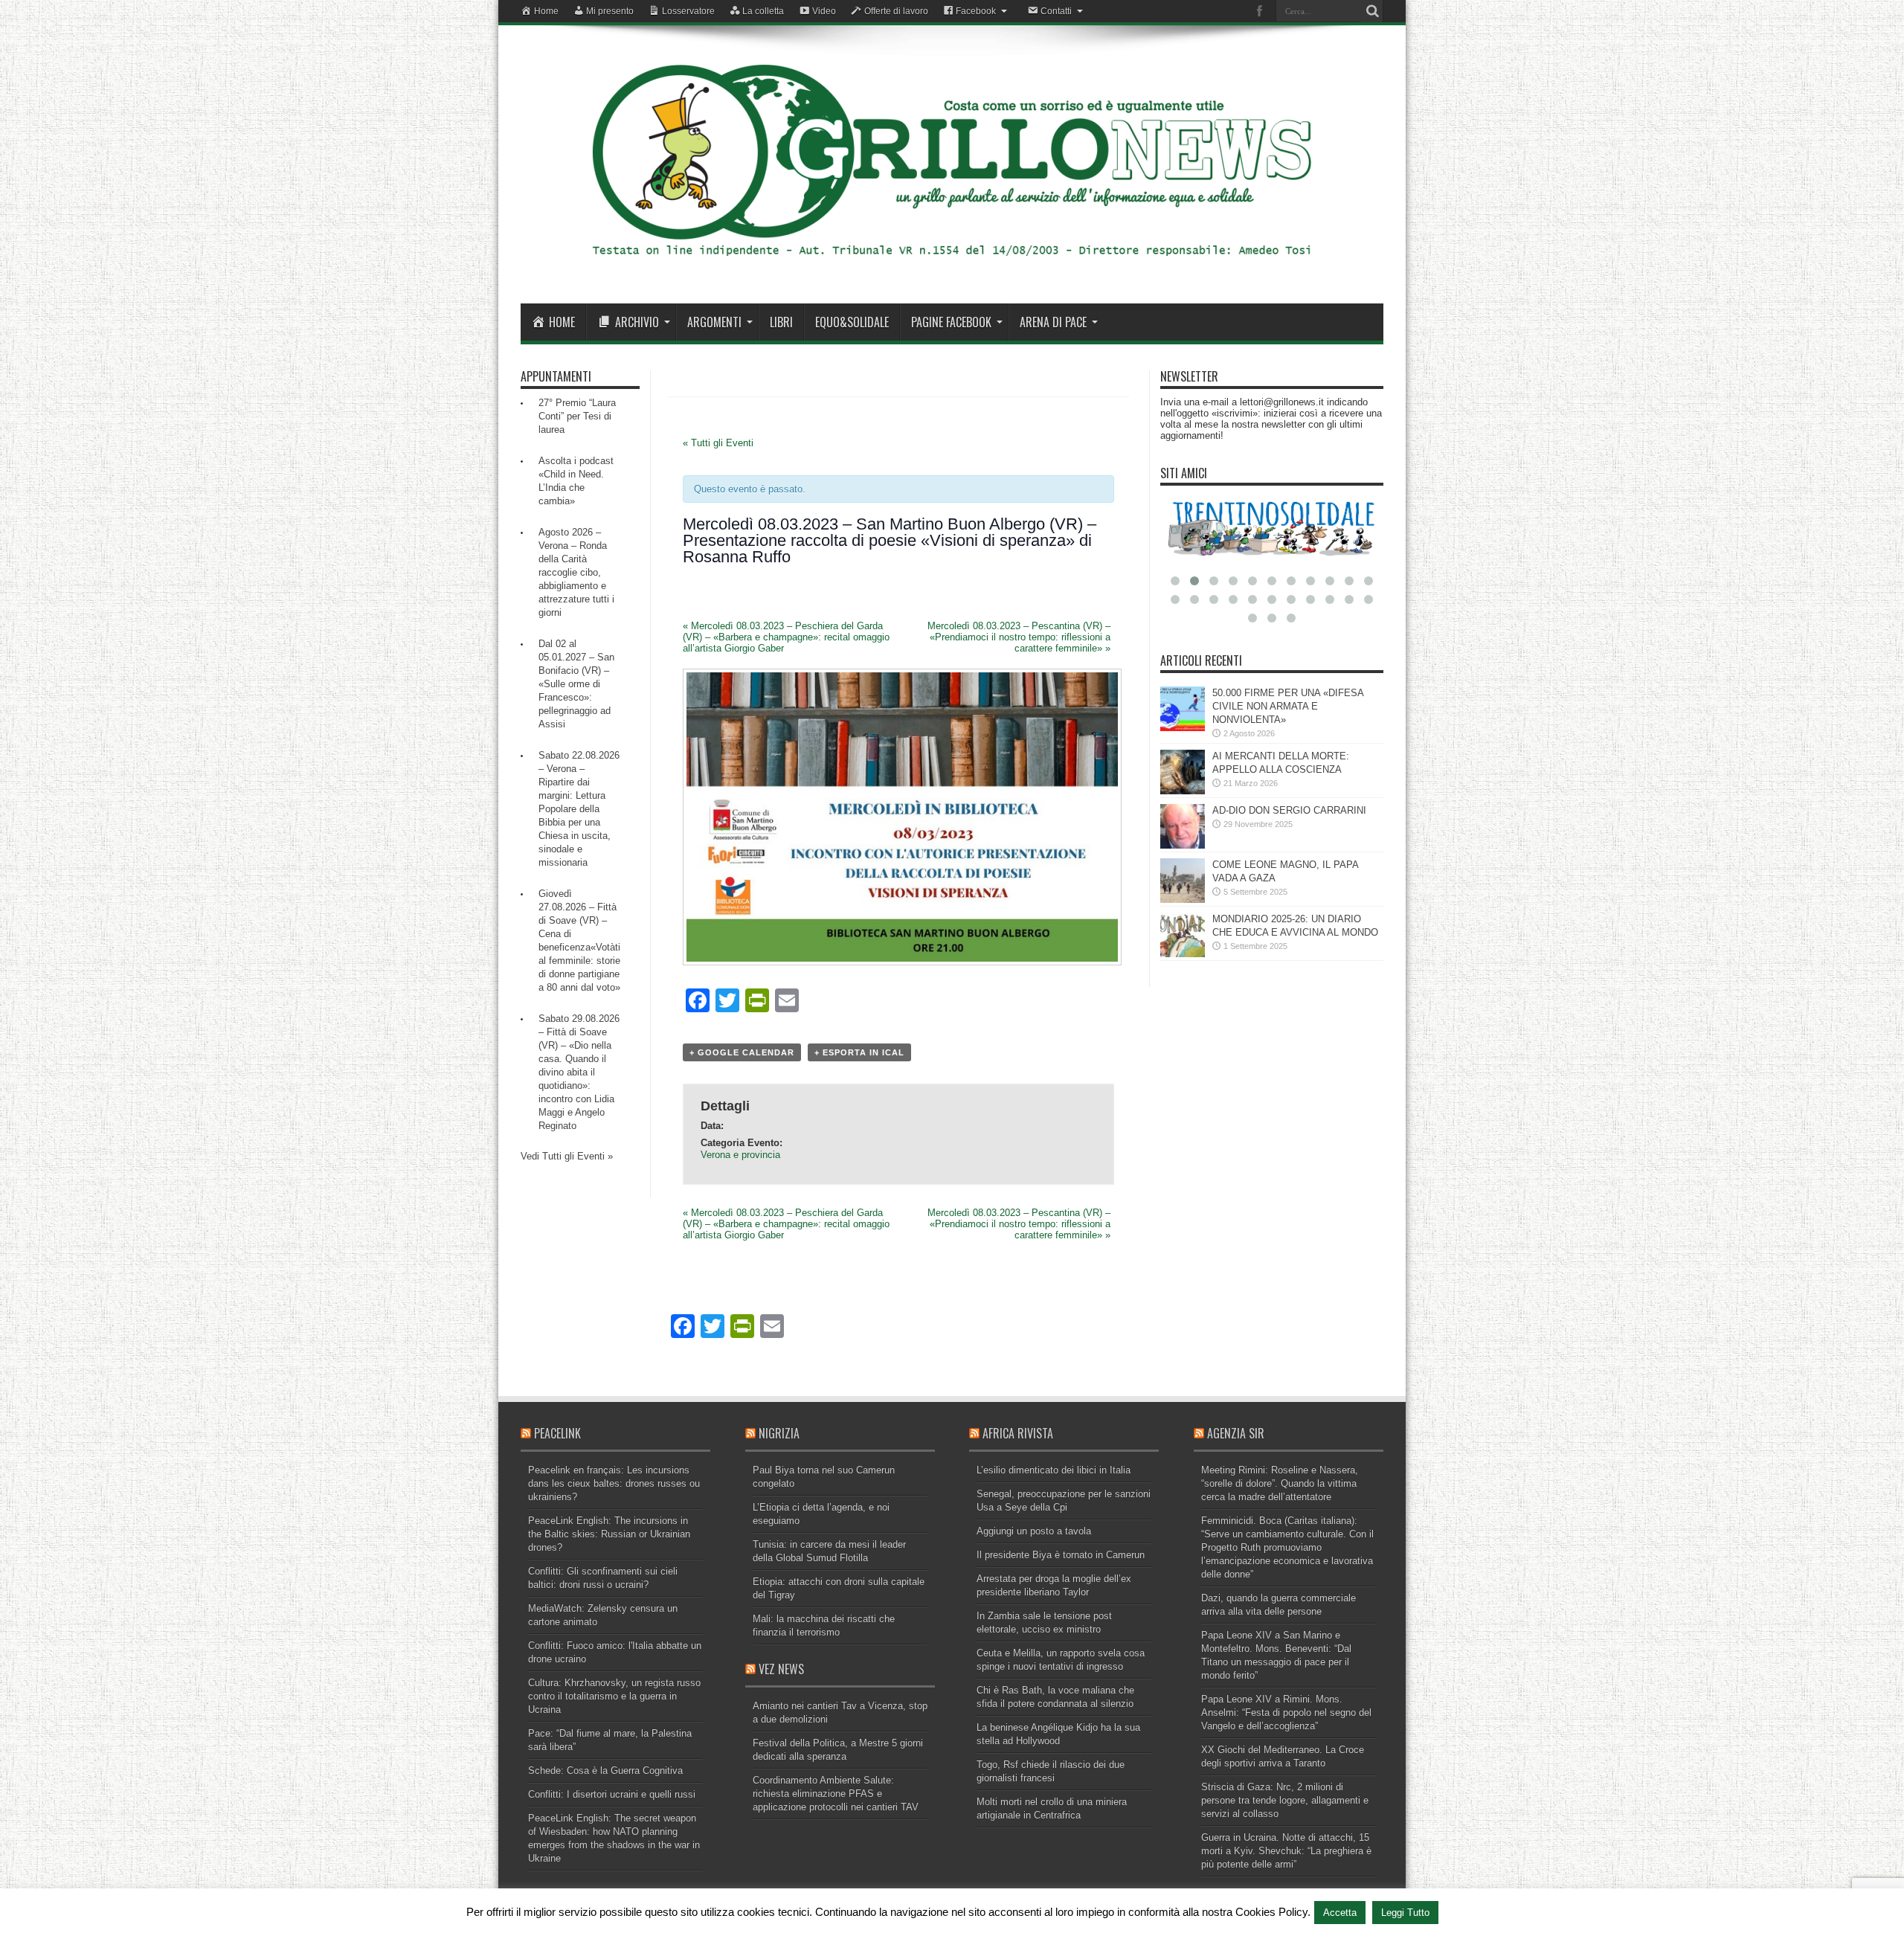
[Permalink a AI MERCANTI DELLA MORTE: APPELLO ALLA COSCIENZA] (1183, 791)
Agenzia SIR (1236, 1433)
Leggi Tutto (1405, 1913)
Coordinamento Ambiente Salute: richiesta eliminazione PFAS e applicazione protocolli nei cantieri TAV (836, 1794)
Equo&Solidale (852, 322)
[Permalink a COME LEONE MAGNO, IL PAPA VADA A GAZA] (1183, 900)
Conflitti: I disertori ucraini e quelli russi (612, 1794)
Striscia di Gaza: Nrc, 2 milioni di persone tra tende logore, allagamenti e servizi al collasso (1285, 1800)
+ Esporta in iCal (859, 1052)
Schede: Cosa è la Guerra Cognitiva (605, 1770)
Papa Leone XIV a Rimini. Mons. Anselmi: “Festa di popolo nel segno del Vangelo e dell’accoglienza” (1286, 1712)
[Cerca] (1372, 11)
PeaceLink (557, 1433)
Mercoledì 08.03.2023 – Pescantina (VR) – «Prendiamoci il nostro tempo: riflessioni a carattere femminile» (1019, 637)
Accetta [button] (1340, 1913)
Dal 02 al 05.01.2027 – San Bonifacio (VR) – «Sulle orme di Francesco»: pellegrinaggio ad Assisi (576, 684)
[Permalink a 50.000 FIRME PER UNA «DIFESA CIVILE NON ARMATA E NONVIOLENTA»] (1183, 728)
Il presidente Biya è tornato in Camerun (1061, 1555)
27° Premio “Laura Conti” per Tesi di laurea (577, 416)
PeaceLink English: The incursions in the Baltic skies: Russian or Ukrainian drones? (609, 1534)
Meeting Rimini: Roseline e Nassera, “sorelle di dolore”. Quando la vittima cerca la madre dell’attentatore (1280, 1483)
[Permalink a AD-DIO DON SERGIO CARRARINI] (1183, 845)
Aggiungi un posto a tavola (1034, 1531)
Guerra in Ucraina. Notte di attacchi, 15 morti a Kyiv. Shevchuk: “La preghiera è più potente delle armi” (1286, 1851)
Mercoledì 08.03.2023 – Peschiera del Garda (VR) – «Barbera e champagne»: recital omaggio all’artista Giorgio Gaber (786, 637)
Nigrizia (779, 1433)
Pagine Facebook (951, 322)
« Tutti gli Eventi (718, 443)
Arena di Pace (1053, 322)
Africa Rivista (1018, 1433)
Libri (781, 322)
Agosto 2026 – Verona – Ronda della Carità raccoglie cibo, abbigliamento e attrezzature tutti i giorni (576, 572)
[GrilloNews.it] (952, 266)
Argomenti (714, 322)
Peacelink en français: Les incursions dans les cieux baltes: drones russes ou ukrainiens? (614, 1483)
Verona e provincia (740, 1155)
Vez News (781, 1669)
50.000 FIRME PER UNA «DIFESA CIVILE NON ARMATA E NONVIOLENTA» (1288, 706)
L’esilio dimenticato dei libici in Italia (1054, 1470)
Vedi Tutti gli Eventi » (567, 1156)
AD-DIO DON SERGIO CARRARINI (1289, 810)
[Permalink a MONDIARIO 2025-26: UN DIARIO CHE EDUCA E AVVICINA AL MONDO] (1183, 954)
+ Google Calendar (742, 1052)
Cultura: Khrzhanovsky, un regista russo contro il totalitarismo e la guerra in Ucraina (614, 1696)
